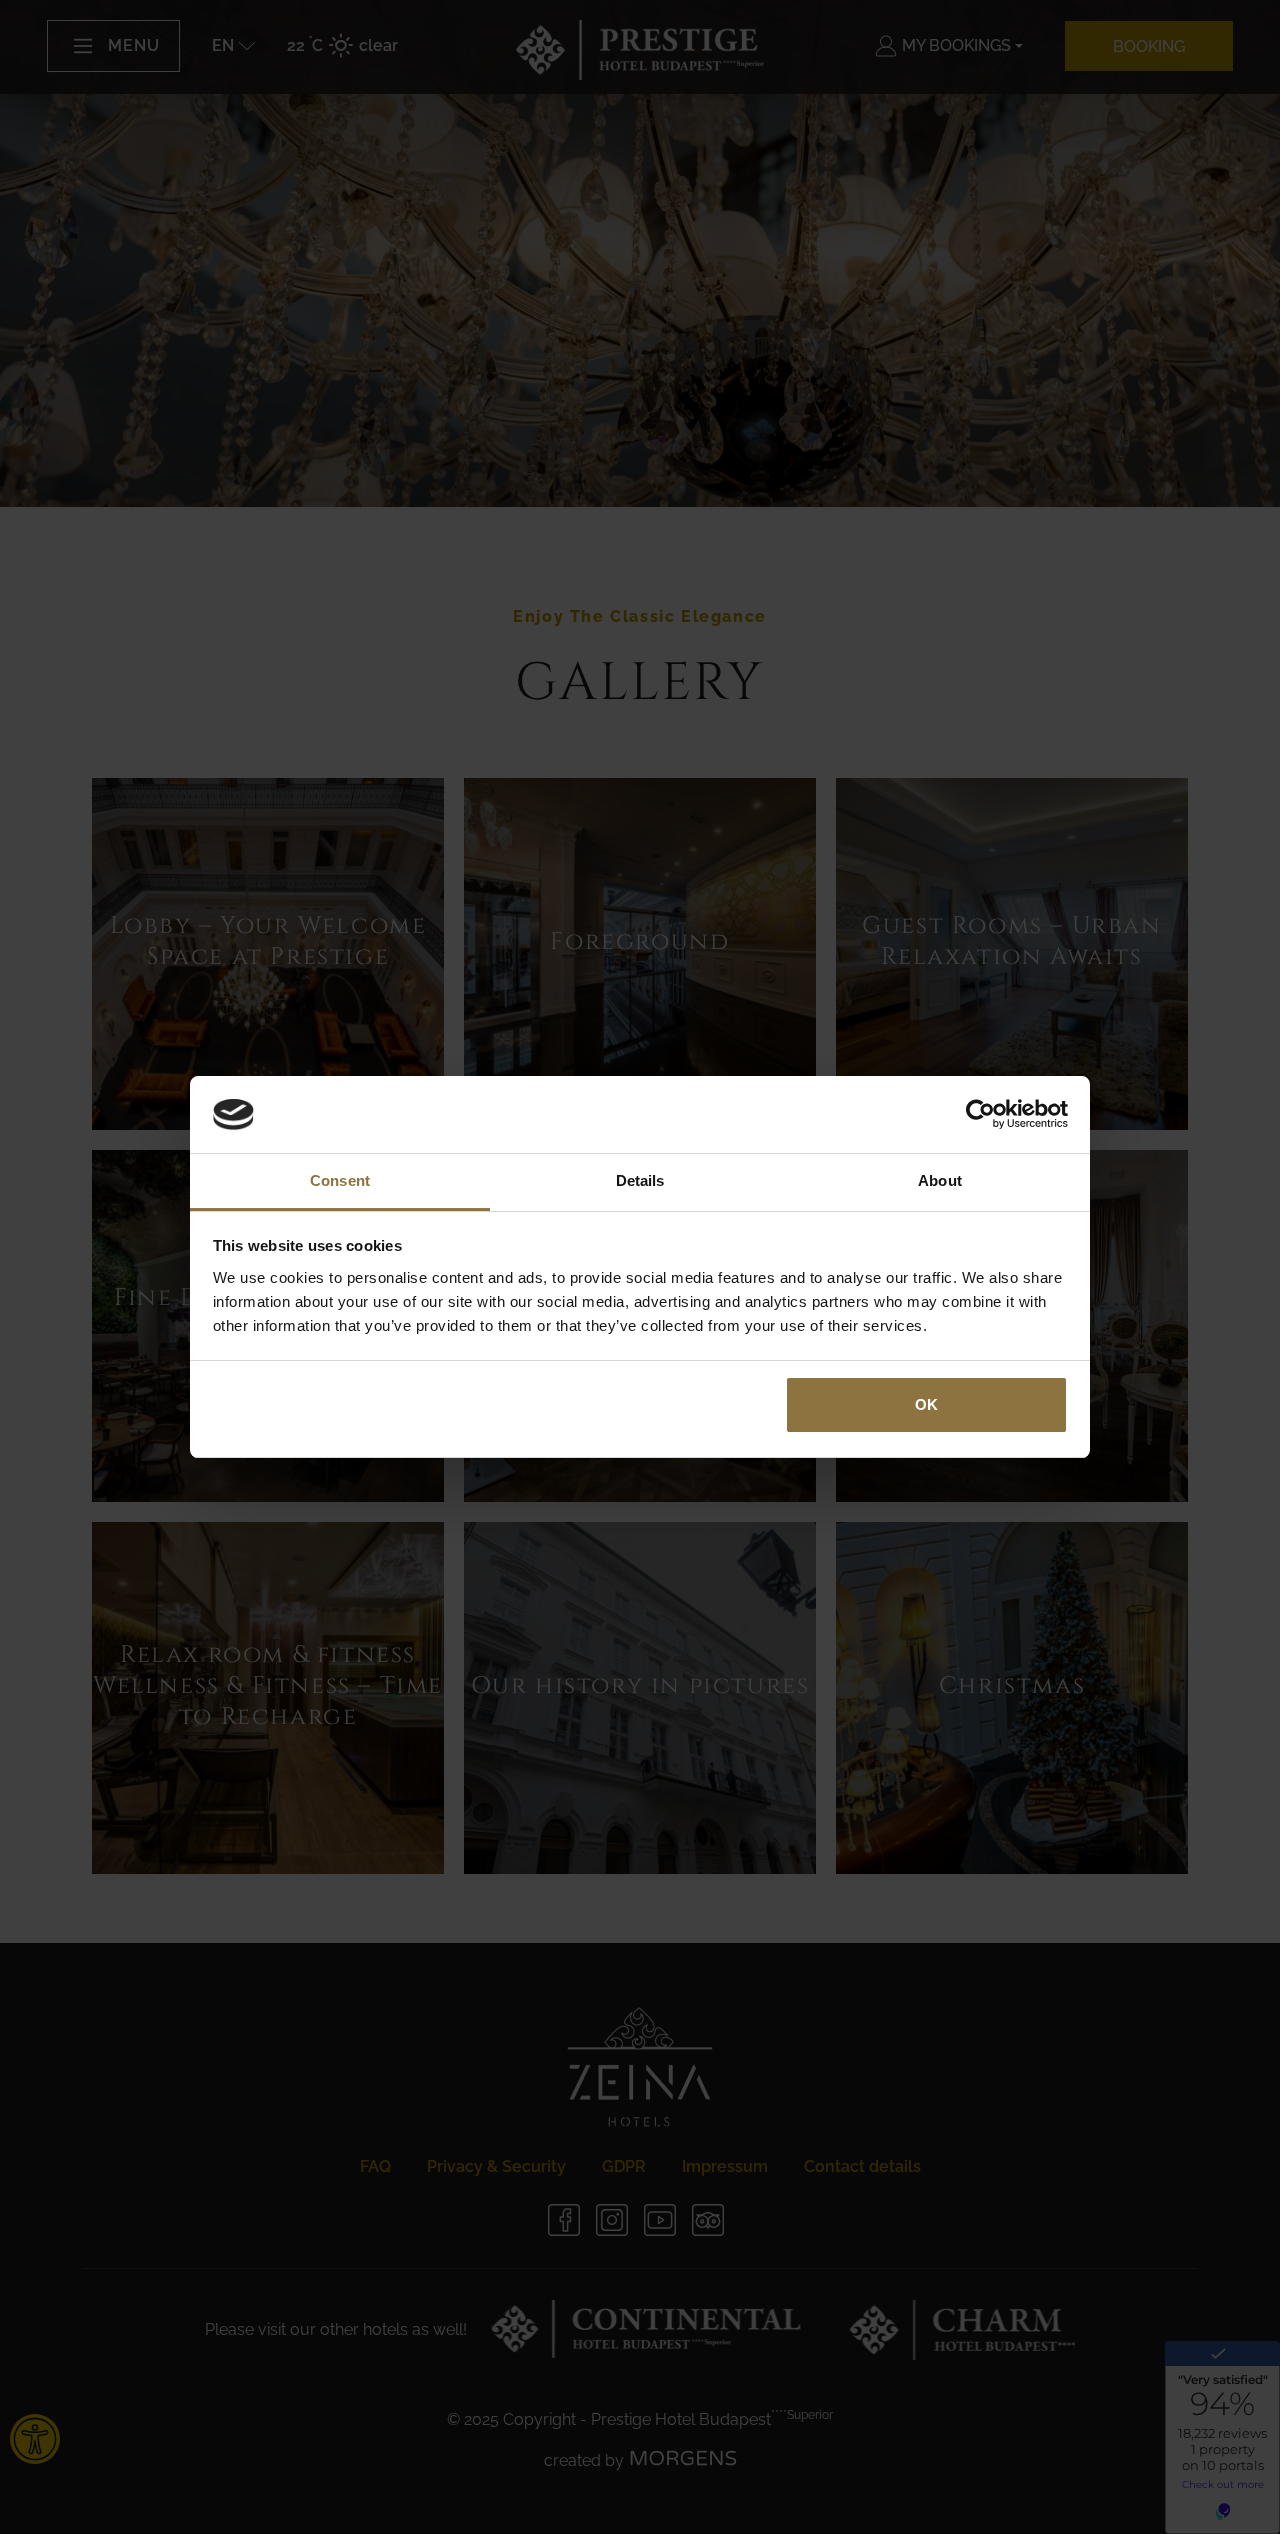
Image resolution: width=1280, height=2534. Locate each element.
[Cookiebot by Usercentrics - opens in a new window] (980, 1115)
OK (926, 1404)
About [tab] (940, 1180)
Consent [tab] (340, 1180)
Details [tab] (640, 1180)
